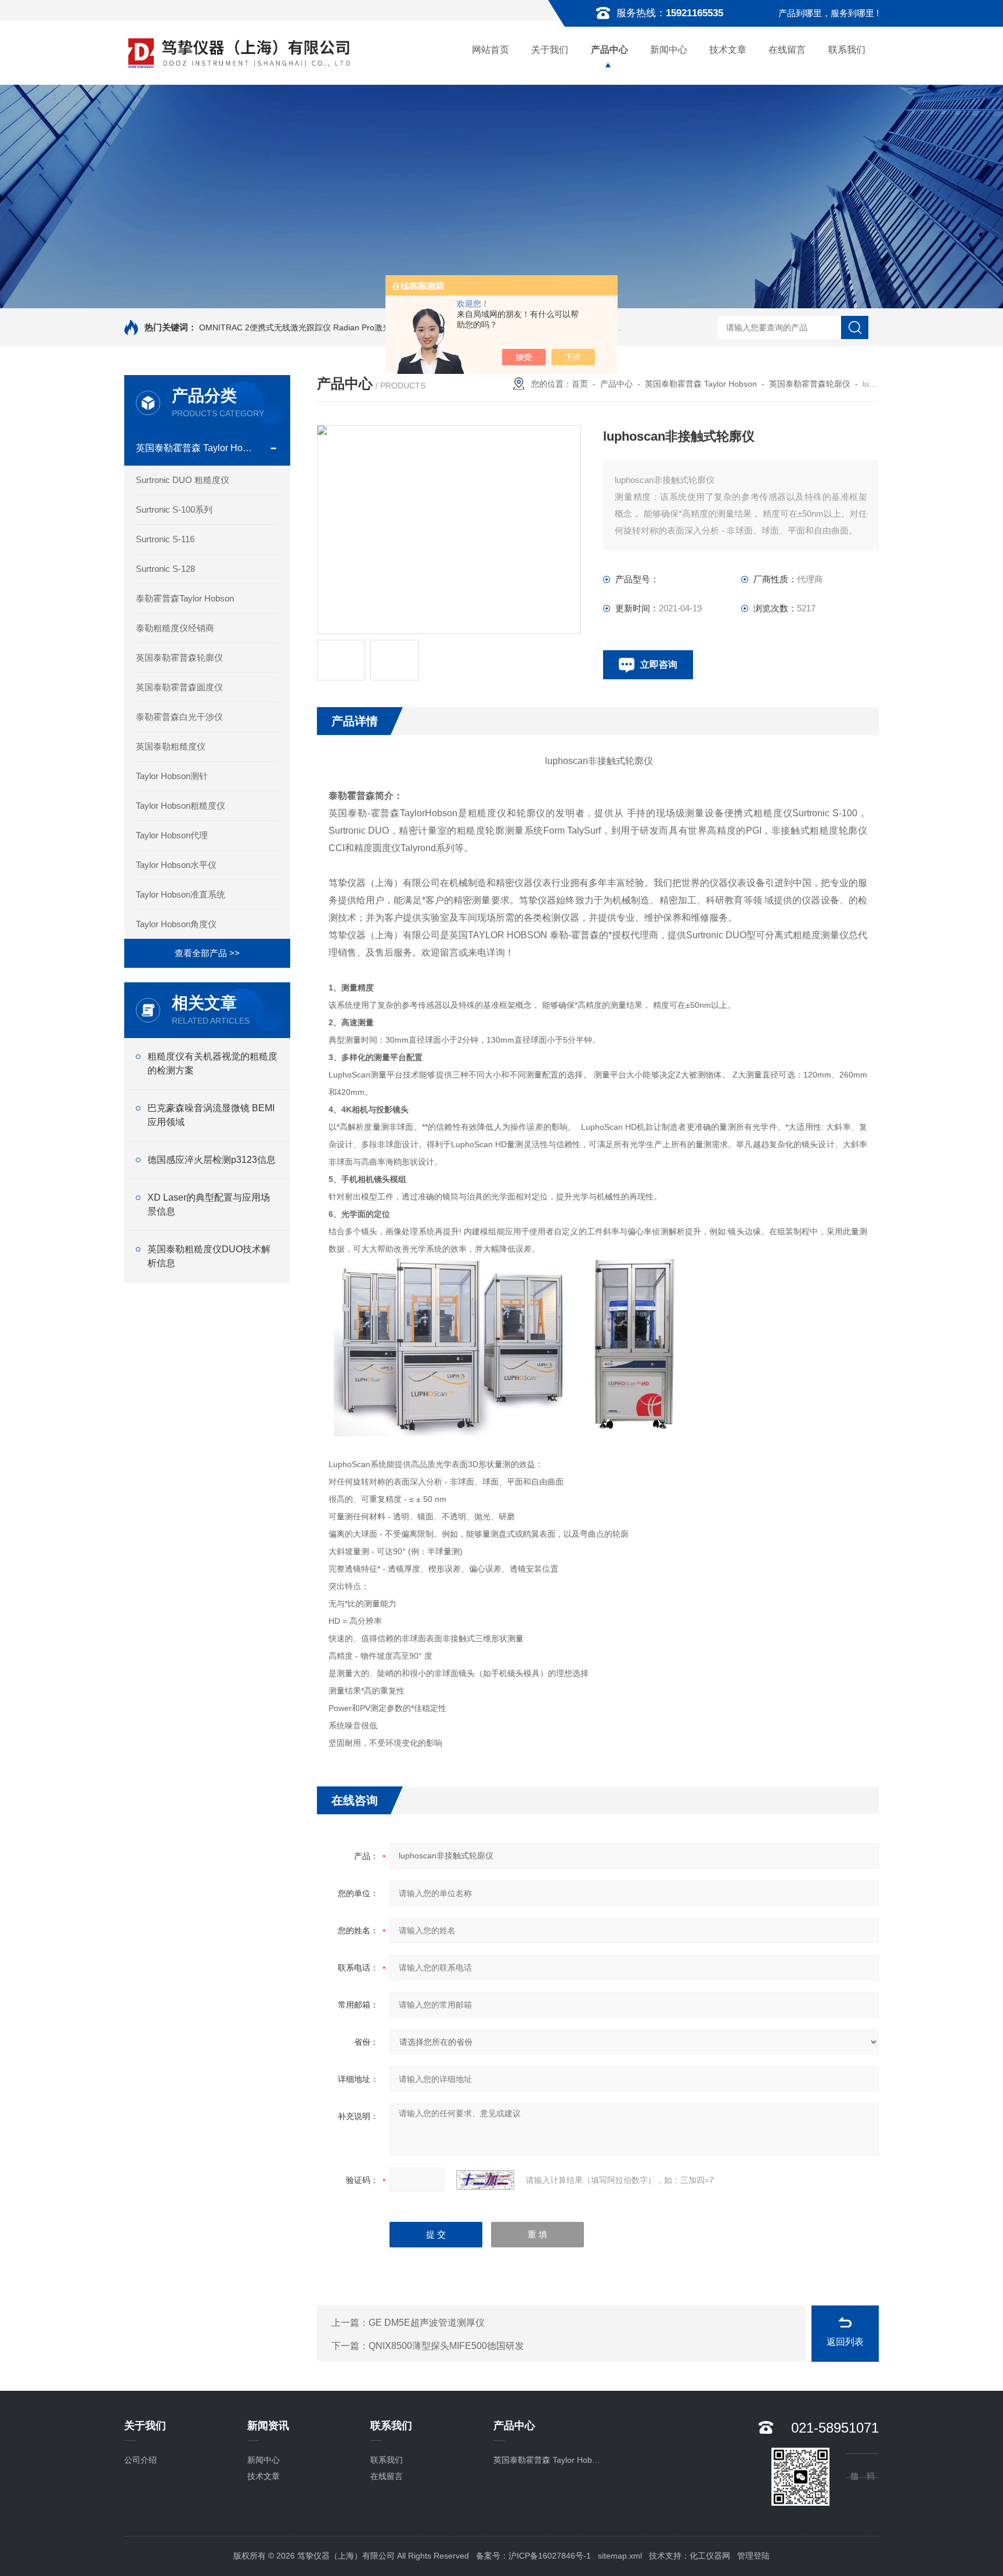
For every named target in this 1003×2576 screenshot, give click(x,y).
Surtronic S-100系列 (174, 509)
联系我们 (847, 50)
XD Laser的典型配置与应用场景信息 (209, 1204)
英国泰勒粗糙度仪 (171, 746)
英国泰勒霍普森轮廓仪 (179, 657)
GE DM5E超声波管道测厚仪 (427, 2323)
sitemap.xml (620, 2556)
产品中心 (609, 50)
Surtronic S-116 (165, 539)
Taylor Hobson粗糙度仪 (181, 806)
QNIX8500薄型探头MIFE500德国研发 (446, 2346)
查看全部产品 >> (207, 953)
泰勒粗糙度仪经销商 (175, 628)
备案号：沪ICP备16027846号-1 (533, 2556)
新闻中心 (669, 50)
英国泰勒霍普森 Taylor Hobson (196, 448)
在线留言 (787, 50)
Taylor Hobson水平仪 (176, 865)
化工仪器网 (710, 2556)
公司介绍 (140, 2460)
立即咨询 (659, 664)
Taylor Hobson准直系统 (181, 894)
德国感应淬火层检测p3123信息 (212, 1160)
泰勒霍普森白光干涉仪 (179, 717)
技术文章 (728, 50)
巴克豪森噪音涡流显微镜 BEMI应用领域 (211, 1115)
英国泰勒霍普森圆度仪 (179, 687)
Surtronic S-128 (165, 569)
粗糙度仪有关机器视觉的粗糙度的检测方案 (212, 1063)
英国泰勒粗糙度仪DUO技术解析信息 (209, 1256)
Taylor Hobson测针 (172, 776)
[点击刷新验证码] (485, 2180)
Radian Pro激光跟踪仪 (374, 327)
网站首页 (490, 50)
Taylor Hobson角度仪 (176, 924)
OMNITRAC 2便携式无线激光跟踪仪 (265, 327)
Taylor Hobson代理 (172, 835)
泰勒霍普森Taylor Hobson (185, 598)
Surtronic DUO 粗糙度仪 (183, 480)
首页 (580, 384)
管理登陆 (753, 2556)
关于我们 (550, 50)
